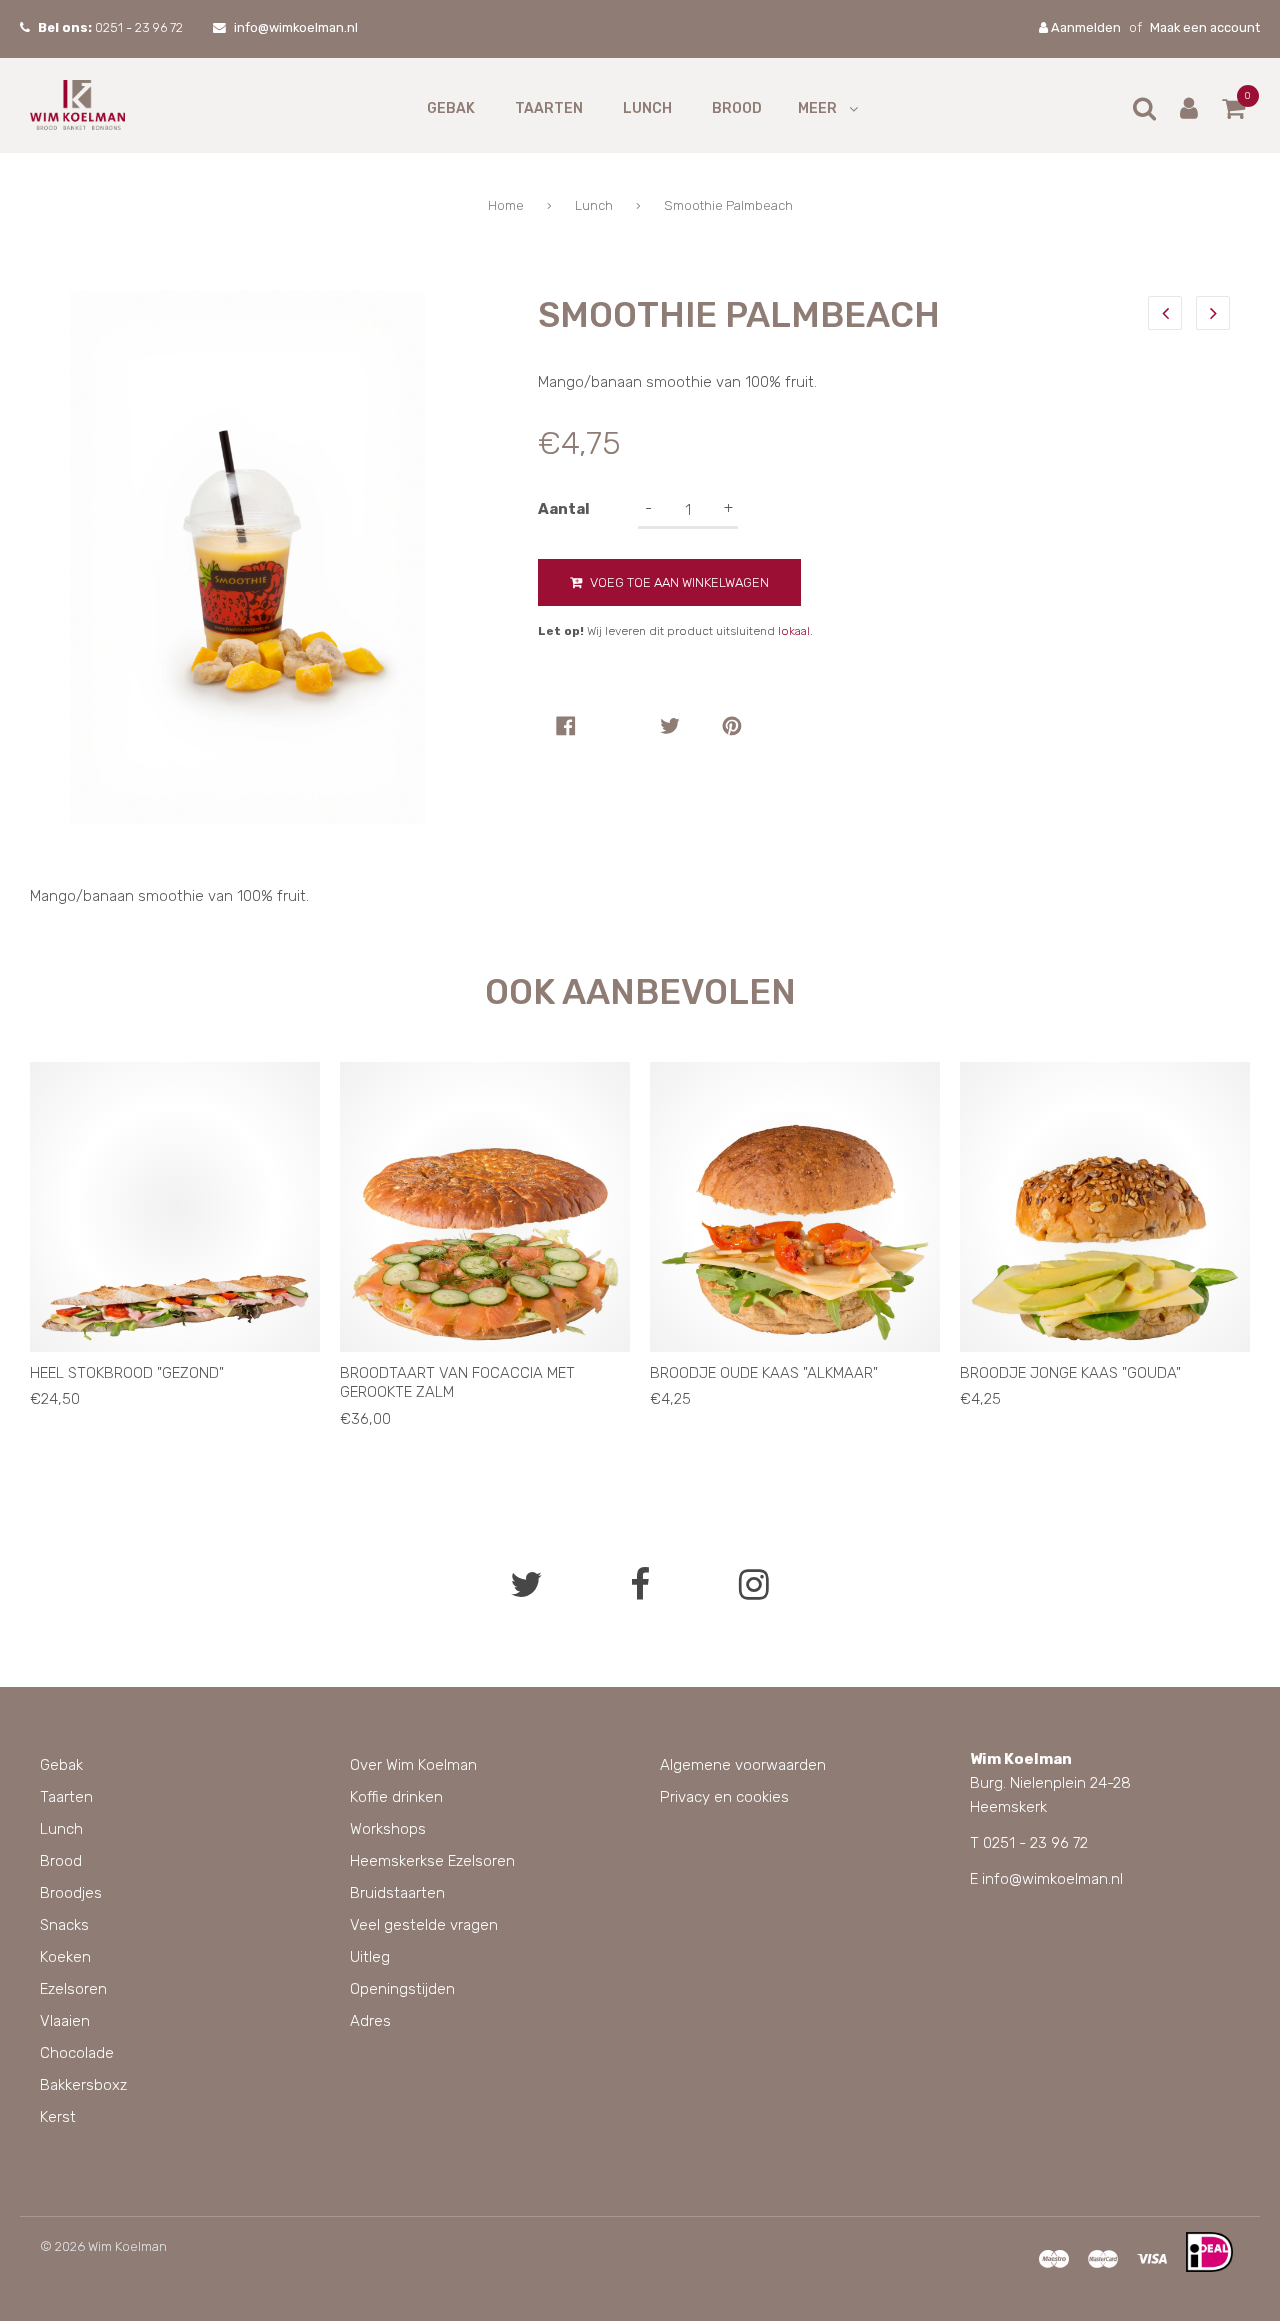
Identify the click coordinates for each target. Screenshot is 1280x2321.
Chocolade (77, 2053)
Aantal (564, 509)
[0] (1233, 112)
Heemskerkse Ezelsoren (432, 1861)
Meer (817, 108)
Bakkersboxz (83, 2085)
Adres (370, 2021)
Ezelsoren (73, 1989)
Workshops (388, 1829)
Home (506, 205)
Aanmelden (1084, 27)
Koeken (65, 1957)
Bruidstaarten (397, 1893)
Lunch (647, 108)
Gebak (451, 108)
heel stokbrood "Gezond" (127, 1373)
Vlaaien (65, 2021)
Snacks (64, 1925)
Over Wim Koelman (413, 1765)
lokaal (794, 631)
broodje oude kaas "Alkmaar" (764, 1373)
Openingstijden (402, 1989)
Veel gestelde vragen (424, 1925)
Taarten (549, 108)
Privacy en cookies (724, 1797)
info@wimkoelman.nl (296, 27)
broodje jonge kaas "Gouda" (1070, 1373)
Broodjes (71, 1893)
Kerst (58, 2117)
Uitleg (370, 1957)
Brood (737, 108)
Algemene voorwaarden (743, 1765)
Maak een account (1205, 27)
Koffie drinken (396, 1797)
